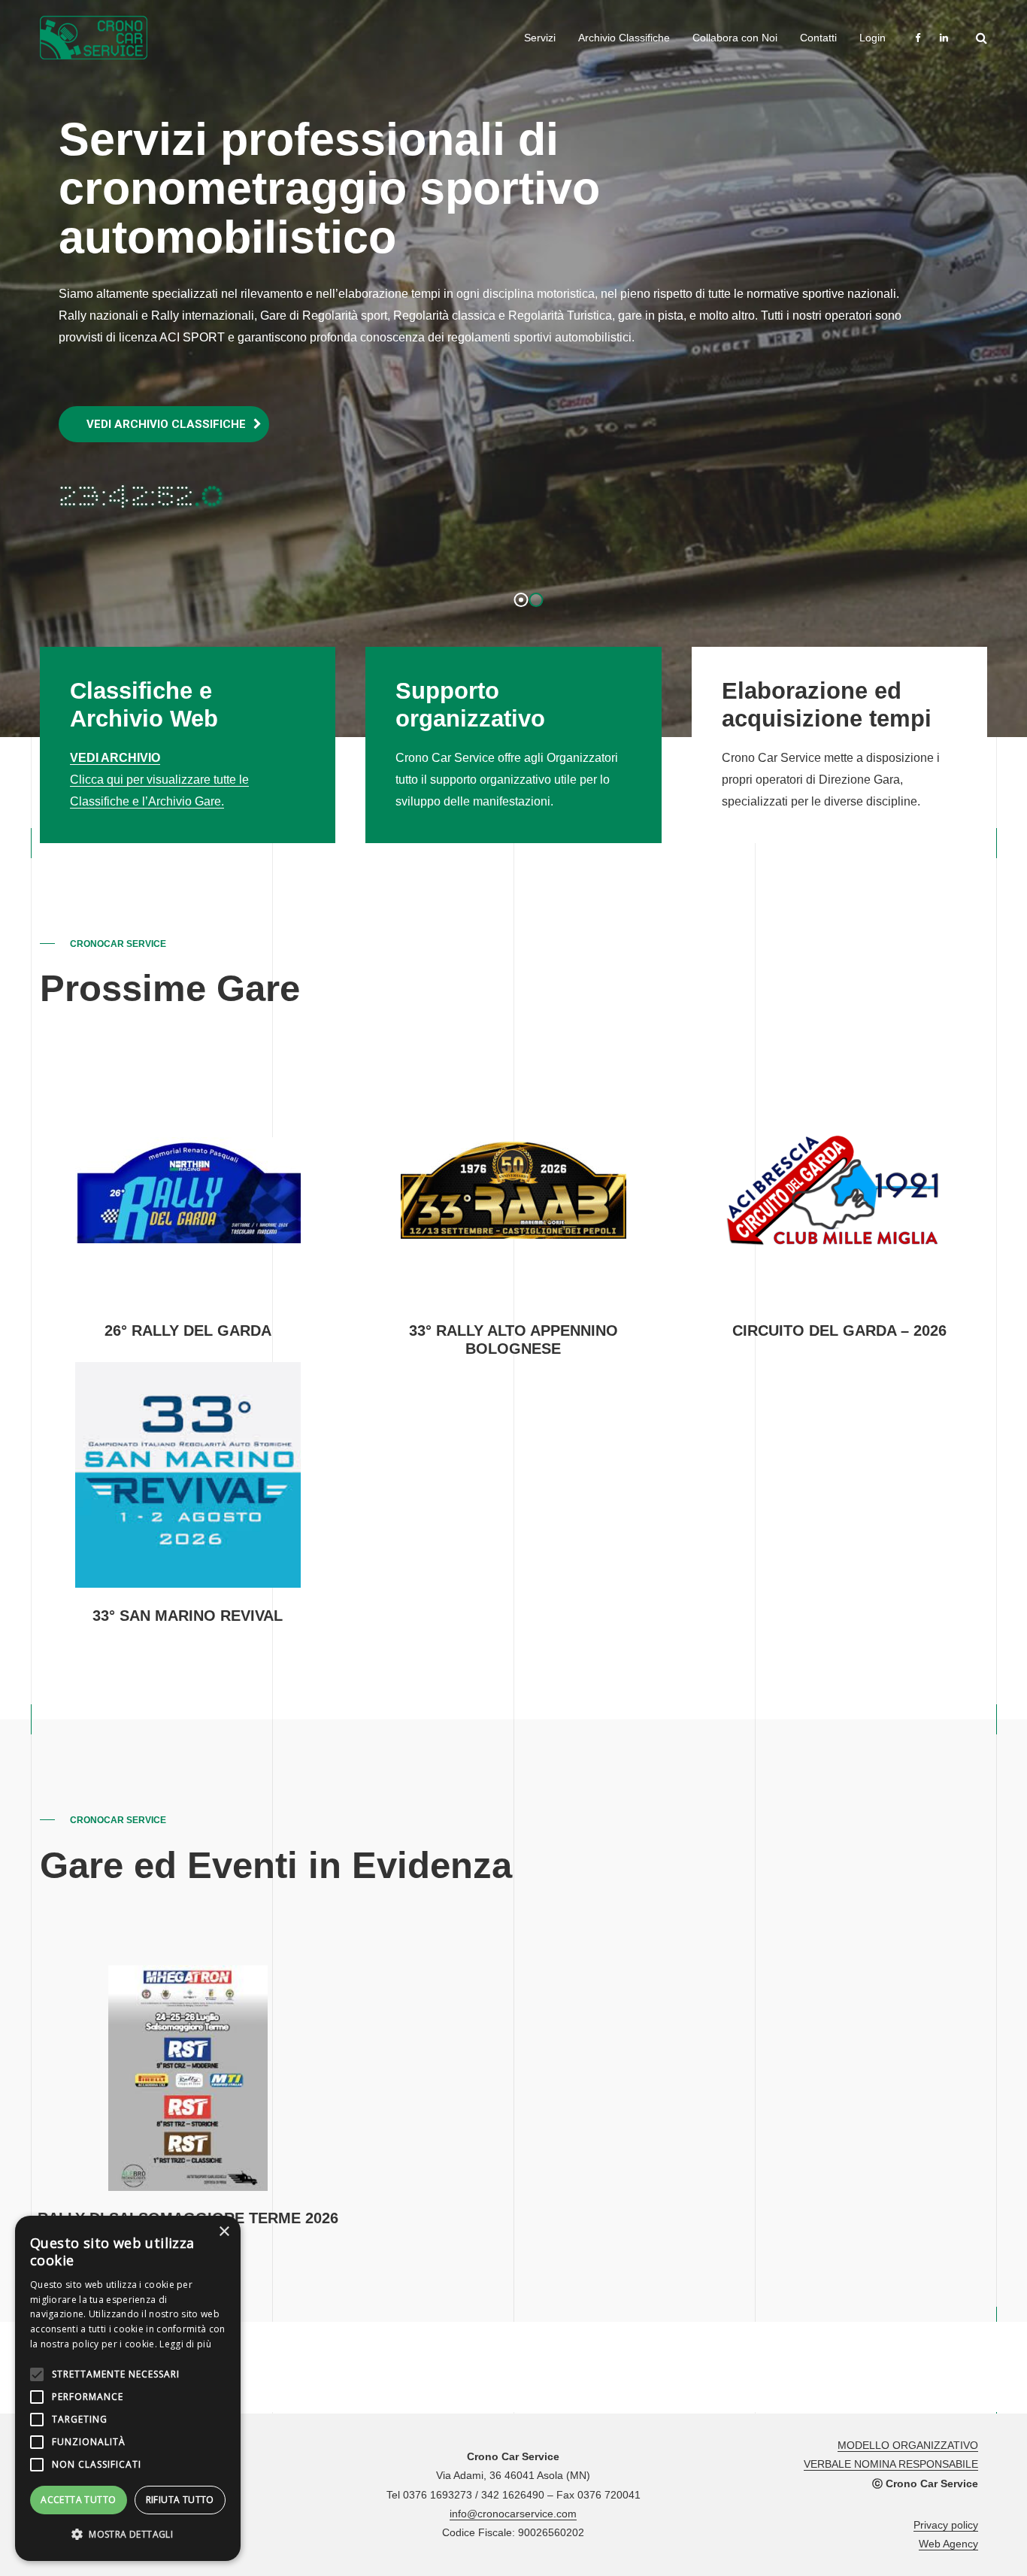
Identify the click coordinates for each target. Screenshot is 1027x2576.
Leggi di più (185, 2344)
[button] (128, 2535)
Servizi (540, 38)
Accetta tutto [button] (78, 2500)
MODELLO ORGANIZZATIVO (908, 2445)
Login (872, 38)
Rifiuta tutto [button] (180, 2500)
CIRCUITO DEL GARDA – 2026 (839, 1330)
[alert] (128, 2388)
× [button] (224, 2232)
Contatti (818, 38)
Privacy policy (946, 2525)
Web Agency (948, 2544)
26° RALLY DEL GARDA (188, 1330)
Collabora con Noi (735, 38)
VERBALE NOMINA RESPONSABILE (891, 2464)
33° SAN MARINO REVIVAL (188, 1616)
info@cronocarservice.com (513, 2514)
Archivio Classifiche (624, 38)
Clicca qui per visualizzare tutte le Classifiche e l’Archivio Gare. (159, 780)
